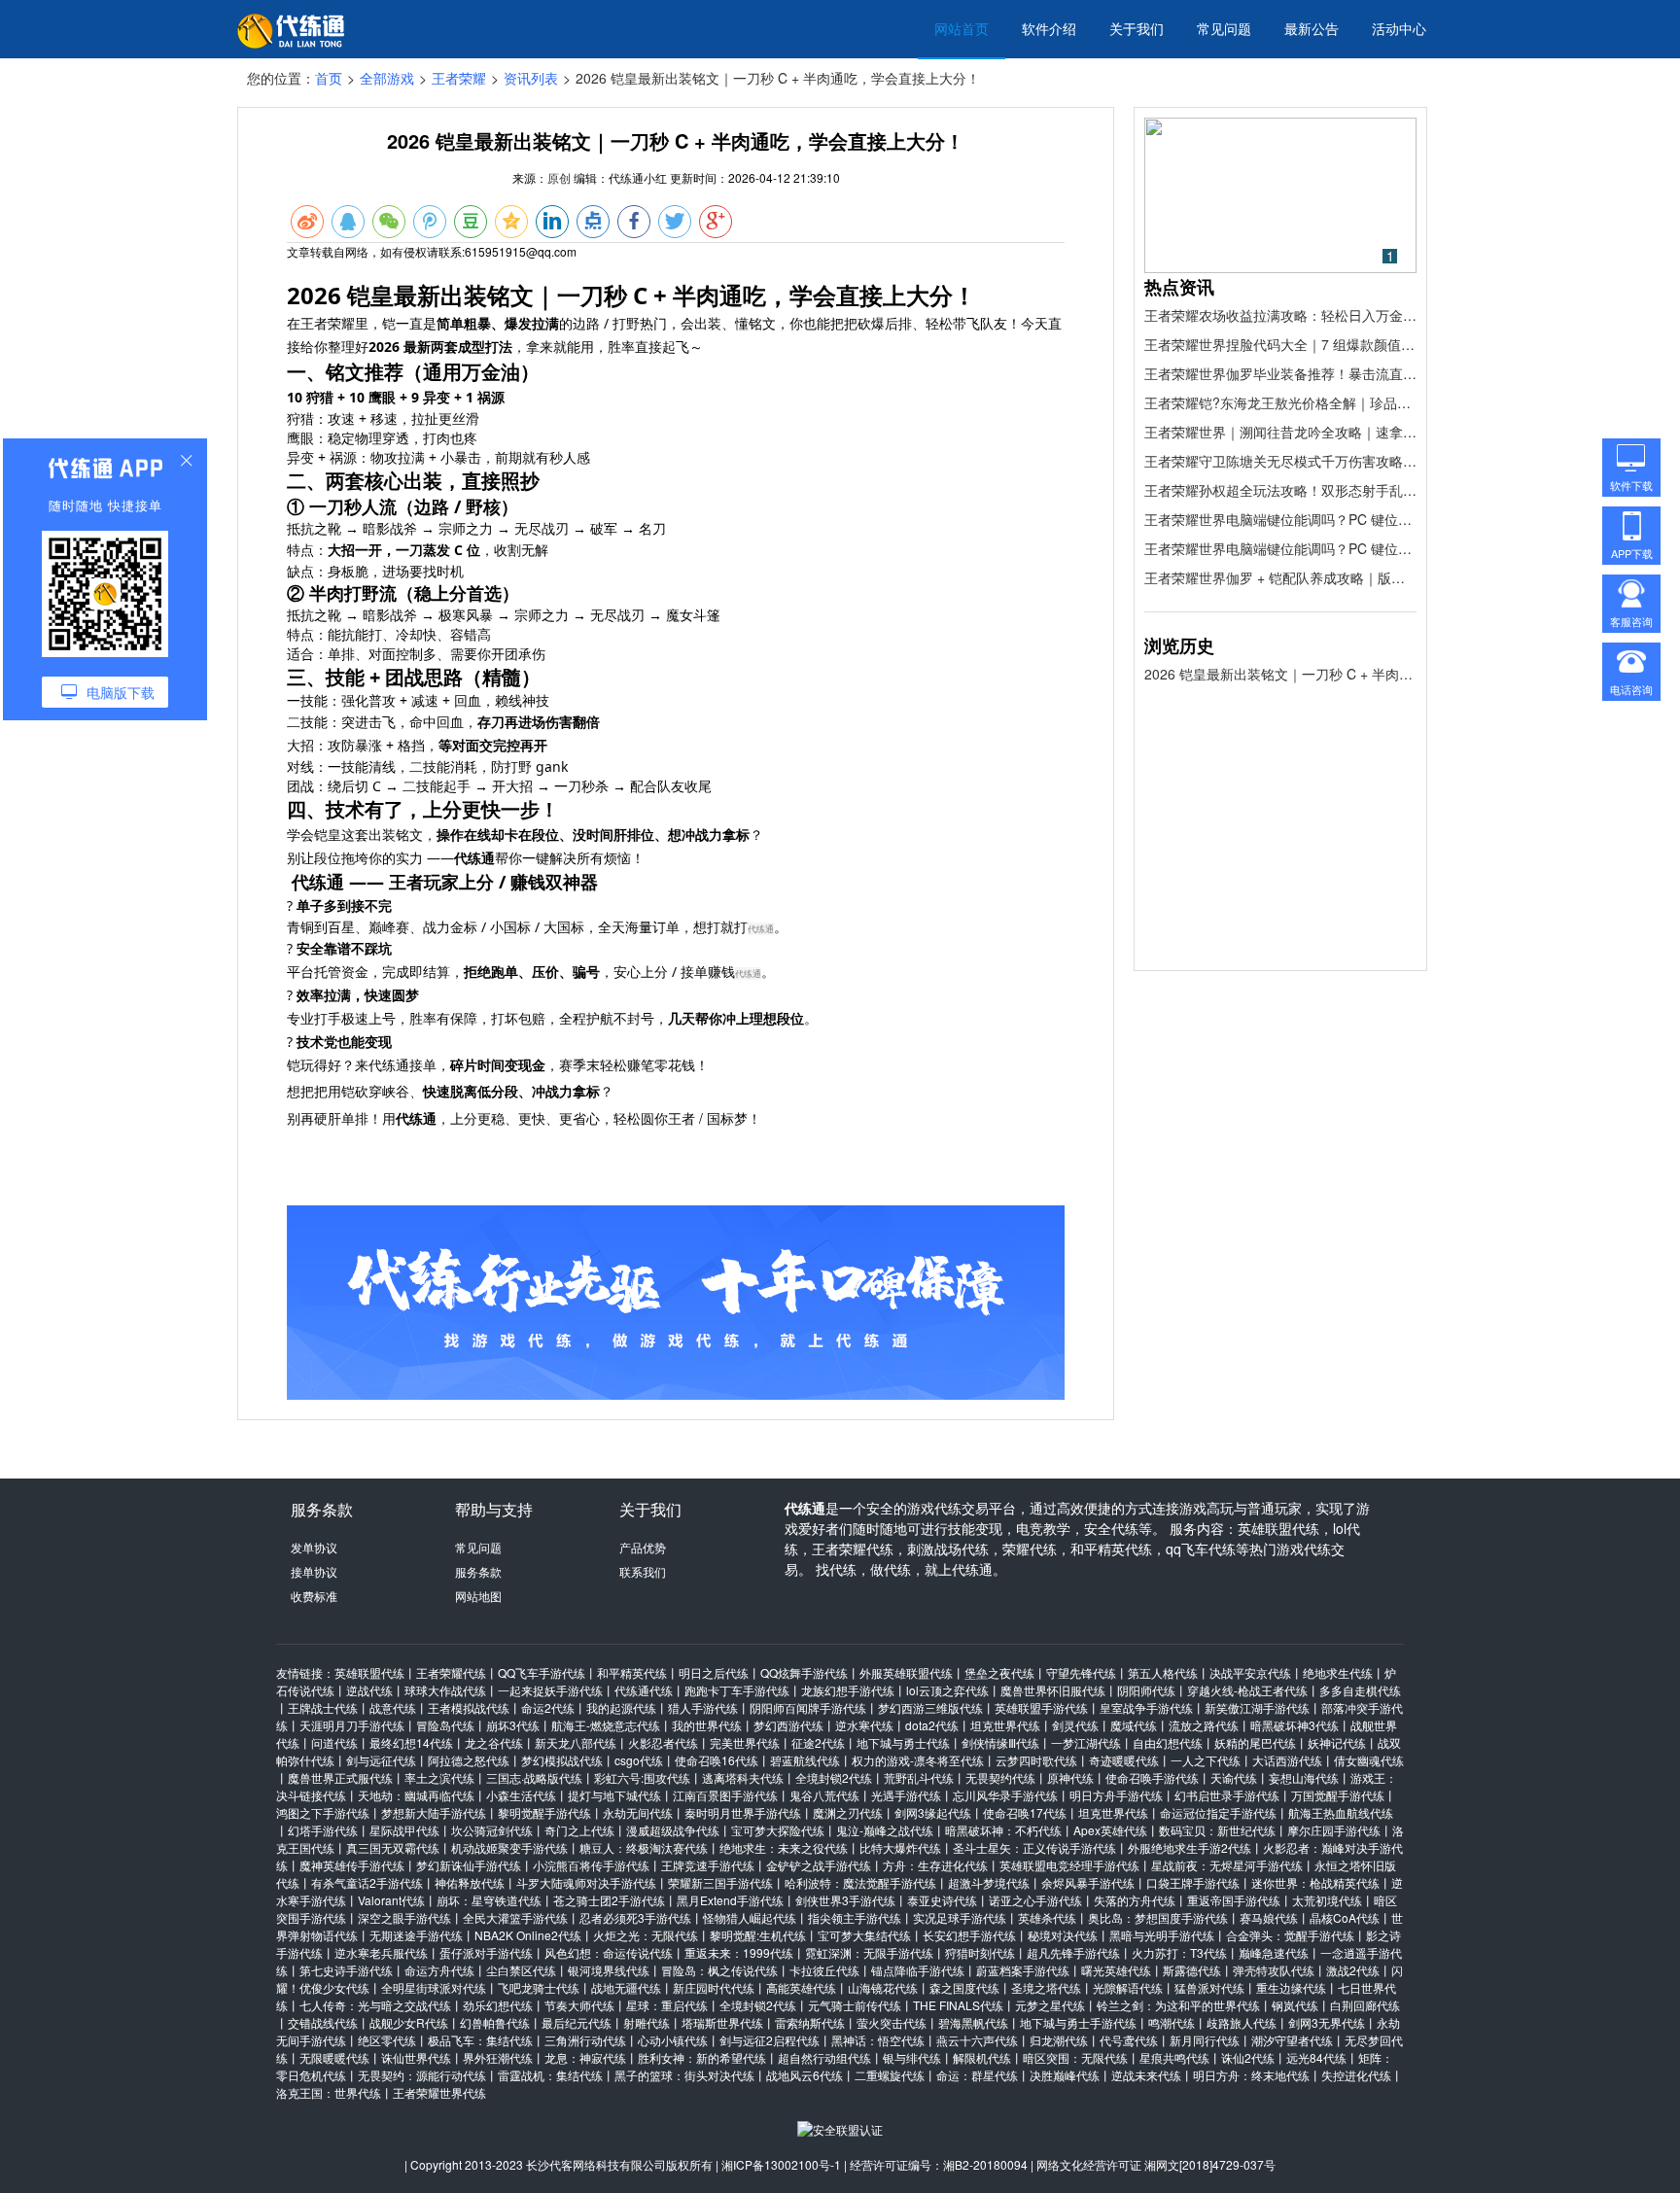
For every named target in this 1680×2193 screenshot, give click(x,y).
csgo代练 (639, 1760)
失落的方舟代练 (1135, 1900)
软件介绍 (1049, 28)
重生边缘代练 (1291, 1987)
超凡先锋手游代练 (1073, 1952)
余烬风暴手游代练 (1088, 1882)
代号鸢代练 (1129, 2040)
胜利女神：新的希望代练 (702, 2057)
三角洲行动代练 (585, 2040)
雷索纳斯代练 (810, 2022)
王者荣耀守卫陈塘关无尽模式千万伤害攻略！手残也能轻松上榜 (1280, 461)
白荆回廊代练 (1365, 2005)
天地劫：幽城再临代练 (416, 1795)
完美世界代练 (745, 1742)
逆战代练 (369, 1690)
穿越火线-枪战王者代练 (1247, 1690)
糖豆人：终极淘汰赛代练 (644, 1847)
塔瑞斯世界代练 (722, 2022)
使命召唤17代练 (1025, 1812)
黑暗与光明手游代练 (1162, 1935)
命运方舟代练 (439, 1970)
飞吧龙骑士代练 (539, 1987)
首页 (329, 78)
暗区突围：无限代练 (1075, 2057)
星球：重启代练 (667, 2005)
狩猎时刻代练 (980, 1952)
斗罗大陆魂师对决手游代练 (586, 1882)
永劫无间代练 (638, 1812)
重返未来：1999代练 (739, 1952)
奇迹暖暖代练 (1124, 1760)
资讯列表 (531, 78)
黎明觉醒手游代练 (544, 1812)
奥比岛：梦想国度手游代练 (1158, 1917)
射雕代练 (647, 2022)
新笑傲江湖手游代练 (1257, 1707)
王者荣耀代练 (451, 1672)
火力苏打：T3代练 (1179, 1952)
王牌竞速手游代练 (708, 1865)
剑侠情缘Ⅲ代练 (1000, 1742)
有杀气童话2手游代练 (367, 1882)
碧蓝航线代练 (805, 1760)
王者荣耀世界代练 (439, 2092)
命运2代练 (548, 1707)
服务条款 (478, 1571)
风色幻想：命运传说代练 (609, 1952)
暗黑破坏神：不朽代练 (1003, 1830)
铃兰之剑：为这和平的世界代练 (1178, 2005)
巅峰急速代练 (1274, 1952)
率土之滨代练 (439, 1777)
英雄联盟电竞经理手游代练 (1069, 1865)
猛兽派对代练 (1209, 1987)
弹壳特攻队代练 (1274, 1970)
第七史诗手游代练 (346, 1970)
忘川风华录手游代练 (1005, 1795)
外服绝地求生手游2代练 (1190, 1847)
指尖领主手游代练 (855, 1917)
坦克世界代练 (1005, 1725)
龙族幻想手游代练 (848, 1690)
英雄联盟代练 (369, 1672)
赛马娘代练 (1269, 1917)
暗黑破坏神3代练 (1295, 1725)
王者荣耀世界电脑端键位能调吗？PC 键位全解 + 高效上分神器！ (1280, 519)
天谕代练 (1234, 1777)
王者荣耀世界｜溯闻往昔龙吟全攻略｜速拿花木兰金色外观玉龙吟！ (1280, 432)
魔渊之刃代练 (848, 1812)
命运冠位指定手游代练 (1218, 1812)
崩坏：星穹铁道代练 (489, 1900)
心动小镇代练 (673, 2040)
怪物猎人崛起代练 (750, 1917)
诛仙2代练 (1248, 2057)
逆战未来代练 (1146, 2075)
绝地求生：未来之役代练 (784, 1847)
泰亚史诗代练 (942, 1900)
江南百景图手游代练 (725, 1795)
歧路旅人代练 (1242, 2022)
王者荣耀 (459, 78)
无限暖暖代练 (334, 2057)
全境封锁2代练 (834, 1777)
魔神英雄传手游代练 (352, 1865)
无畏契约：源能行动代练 (422, 2075)
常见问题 (1224, 28)
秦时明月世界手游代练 (743, 1812)
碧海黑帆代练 (973, 2022)
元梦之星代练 (1050, 2005)
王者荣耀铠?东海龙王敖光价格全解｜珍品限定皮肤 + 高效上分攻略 (1280, 402)
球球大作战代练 (445, 1690)
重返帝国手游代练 (1234, 1900)
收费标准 (314, 1596)
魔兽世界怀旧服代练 (1053, 1690)
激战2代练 (1353, 1970)
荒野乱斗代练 (919, 1777)
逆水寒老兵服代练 (381, 1952)
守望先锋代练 (1081, 1672)
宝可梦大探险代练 (778, 1830)
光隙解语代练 (1128, 1987)
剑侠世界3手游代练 (845, 1900)
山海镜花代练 (883, 1987)
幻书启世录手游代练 (1227, 1795)
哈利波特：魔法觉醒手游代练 (860, 1882)
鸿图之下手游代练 (323, 1812)
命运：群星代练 (977, 2075)
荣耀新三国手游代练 (720, 1882)
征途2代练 (818, 1742)
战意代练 (393, 1707)
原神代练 (1070, 1777)
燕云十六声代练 (977, 2040)
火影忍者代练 (663, 1742)
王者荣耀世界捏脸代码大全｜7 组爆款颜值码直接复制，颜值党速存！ (1280, 344)
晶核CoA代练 (1345, 1917)
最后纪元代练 (577, 2022)
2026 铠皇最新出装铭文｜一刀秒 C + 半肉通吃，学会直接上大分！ (1280, 674)
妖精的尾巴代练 (1255, 1742)
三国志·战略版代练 (534, 1777)
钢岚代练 (1295, 2005)
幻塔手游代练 (323, 1830)
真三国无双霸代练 (393, 1847)
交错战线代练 (323, 2022)
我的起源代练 (621, 1707)
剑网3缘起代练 (933, 1812)
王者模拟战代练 (469, 1707)
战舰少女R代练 (409, 2022)
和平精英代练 (632, 1672)
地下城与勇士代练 (903, 1742)
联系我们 (643, 1571)
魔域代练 (1134, 1725)
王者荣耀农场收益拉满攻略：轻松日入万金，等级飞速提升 (1280, 315)
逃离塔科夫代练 (743, 1777)
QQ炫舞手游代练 (804, 1672)
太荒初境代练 (1327, 1900)
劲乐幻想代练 (498, 2005)
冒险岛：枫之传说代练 (719, 1970)
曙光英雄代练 (1116, 1970)
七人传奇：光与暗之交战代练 (375, 2005)
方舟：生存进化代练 (935, 1865)
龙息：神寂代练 (585, 2057)
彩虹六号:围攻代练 (642, 1777)
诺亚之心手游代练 (1035, 1900)
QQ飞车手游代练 (542, 1672)
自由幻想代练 (1168, 1742)
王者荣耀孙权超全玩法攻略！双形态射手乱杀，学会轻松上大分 (1280, 490)
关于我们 (1137, 28)
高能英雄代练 (801, 1987)
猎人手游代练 (703, 1707)
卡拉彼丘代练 (824, 1970)
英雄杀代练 (1047, 1917)
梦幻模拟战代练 (562, 1760)
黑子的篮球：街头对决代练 (684, 2075)
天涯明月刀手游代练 (352, 1725)
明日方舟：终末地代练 (1251, 2075)
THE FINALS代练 (958, 2005)
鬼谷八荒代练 (824, 1795)
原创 (559, 177)
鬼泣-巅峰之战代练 (885, 1830)
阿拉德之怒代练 (469, 1760)
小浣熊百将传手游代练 (591, 1865)
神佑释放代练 (470, 1882)
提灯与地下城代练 (614, 1795)
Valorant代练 (391, 1900)
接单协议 (314, 1571)
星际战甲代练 (404, 1830)
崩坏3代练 (513, 1725)
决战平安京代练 (1250, 1672)
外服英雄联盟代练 (906, 1672)
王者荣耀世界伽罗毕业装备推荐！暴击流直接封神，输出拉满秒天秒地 (1280, 373)
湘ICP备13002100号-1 (781, 2164)
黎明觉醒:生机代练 (758, 1935)
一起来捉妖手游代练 (550, 1690)
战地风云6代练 (805, 2075)
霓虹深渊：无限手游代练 (869, 1952)
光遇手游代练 (906, 1795)
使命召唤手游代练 (1152, 1777)
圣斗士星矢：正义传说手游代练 (1034, 1847)
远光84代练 (1316, 2057)
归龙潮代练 (1059, 2040)
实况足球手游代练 (960, 1917)
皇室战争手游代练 (1146, 1707)
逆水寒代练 (864, 1725)
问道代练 (334, 1742)
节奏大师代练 (579, 2005)
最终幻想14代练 (411, 1742)
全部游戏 (387, 78)
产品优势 (643, 1547)
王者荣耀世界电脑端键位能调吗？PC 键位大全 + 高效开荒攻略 (1280, 548)
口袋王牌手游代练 (1193, 1882)
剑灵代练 (1075, 1725)
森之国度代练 (964, 1987)
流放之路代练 (1204, 1725)
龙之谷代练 (494, 1742)
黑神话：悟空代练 (878, 2040)
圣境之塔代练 (1046, 1987)
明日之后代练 (714, 1672)
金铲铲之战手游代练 (819, 1865)
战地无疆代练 (626, 1987)
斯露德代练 (1192, 1970)
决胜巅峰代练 (1065, 2075)
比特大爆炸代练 (900, 1847)
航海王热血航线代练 (1341, 1812)
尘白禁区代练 (521, 1970)
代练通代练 (644, 1690)
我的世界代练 (707, 1725)
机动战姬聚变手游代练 (509, 1847)
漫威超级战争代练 (673, 1830)
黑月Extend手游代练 (730, 1900)
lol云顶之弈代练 (947, 1690)
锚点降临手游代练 (918, 1970)
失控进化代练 (1356, 2075)
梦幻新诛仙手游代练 (469, 1865)
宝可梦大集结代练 (864, 1935)
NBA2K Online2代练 (528, 1935)
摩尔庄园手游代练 (1334, 1830)
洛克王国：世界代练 (329, 2092)
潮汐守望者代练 (1292, 2040)
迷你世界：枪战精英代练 (1315, 1882)
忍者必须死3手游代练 (635, 1917)
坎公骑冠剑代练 (492, 1830)
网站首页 (962, 28)
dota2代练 (932, 1725)
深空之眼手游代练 (404, 1917)
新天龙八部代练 (576, 1742)
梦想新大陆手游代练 (434, 1812)
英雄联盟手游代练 (1041, 1707)
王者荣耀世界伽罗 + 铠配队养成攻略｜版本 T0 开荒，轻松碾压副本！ (1280, 577)
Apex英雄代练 (1110, 1830)
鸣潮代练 (1172, 2022)
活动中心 (1399, 28)
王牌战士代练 (323, 1707)
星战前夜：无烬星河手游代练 (1227, 1865)
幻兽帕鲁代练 (495, 2022)
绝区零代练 (387, 2040)
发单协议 (314, 1547)
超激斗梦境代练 (989, 1882)
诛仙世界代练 (416, 2057)
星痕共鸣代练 (1174, 2057)
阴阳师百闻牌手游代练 (808, 1707)
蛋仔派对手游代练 (486, 1952)
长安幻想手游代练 (969, 1935)
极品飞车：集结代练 (480, 2040)
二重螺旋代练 (890, 2075)
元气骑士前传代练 (855, 2005)
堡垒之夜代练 (999, 1672)
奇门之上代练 (579, 1830)
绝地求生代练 (1338, 1672)
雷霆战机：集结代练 (550, 2075)
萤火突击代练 (892, 2022)
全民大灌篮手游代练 (515, 1917)
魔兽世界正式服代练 (340, 1777)
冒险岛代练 (445, 1725)
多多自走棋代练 (1360, 1690)
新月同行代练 (1205, 2040)
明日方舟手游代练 (1116, 1795)
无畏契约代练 (1000, 1777)
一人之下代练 (1206, 1760)
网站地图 (478, 1596)
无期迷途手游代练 (416, 1935)
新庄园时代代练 (714, 1987)
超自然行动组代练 (824, 2057)
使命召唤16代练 (717, 1760)
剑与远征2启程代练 (770, 2040)
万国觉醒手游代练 (1338, 1795)
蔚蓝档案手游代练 (1023, 1970)
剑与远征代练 (381, 1760)
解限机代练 (982, 2057)
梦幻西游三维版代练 (930, 1707)
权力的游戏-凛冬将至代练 (918, 1760)
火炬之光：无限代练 (646, 1935)
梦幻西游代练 (788, 1725)
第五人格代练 (1163, 1672)
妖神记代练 (1337, 1742)
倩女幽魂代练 (1369, 1760)
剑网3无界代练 (1327, 2022)
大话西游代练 (1287, 1760)
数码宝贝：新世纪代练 (1217, 1830)
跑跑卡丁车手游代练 (737, 1690)
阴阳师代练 (1146, 1690)
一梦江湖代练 (1086, 1742)
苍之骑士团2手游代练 (609, 1900)
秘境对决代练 (1063, 1935)
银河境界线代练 (609, 1970)
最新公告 (1312, 28)
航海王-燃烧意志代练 (606, 1725)
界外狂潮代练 (498, 2057)
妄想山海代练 (1304, 1777)
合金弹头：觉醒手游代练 (1290, 1935)
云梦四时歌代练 (1036, 1760)
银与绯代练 (912, 2057)
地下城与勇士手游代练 (1078, 2022)
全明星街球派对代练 (434, 1987)
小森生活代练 (521, 1795)
